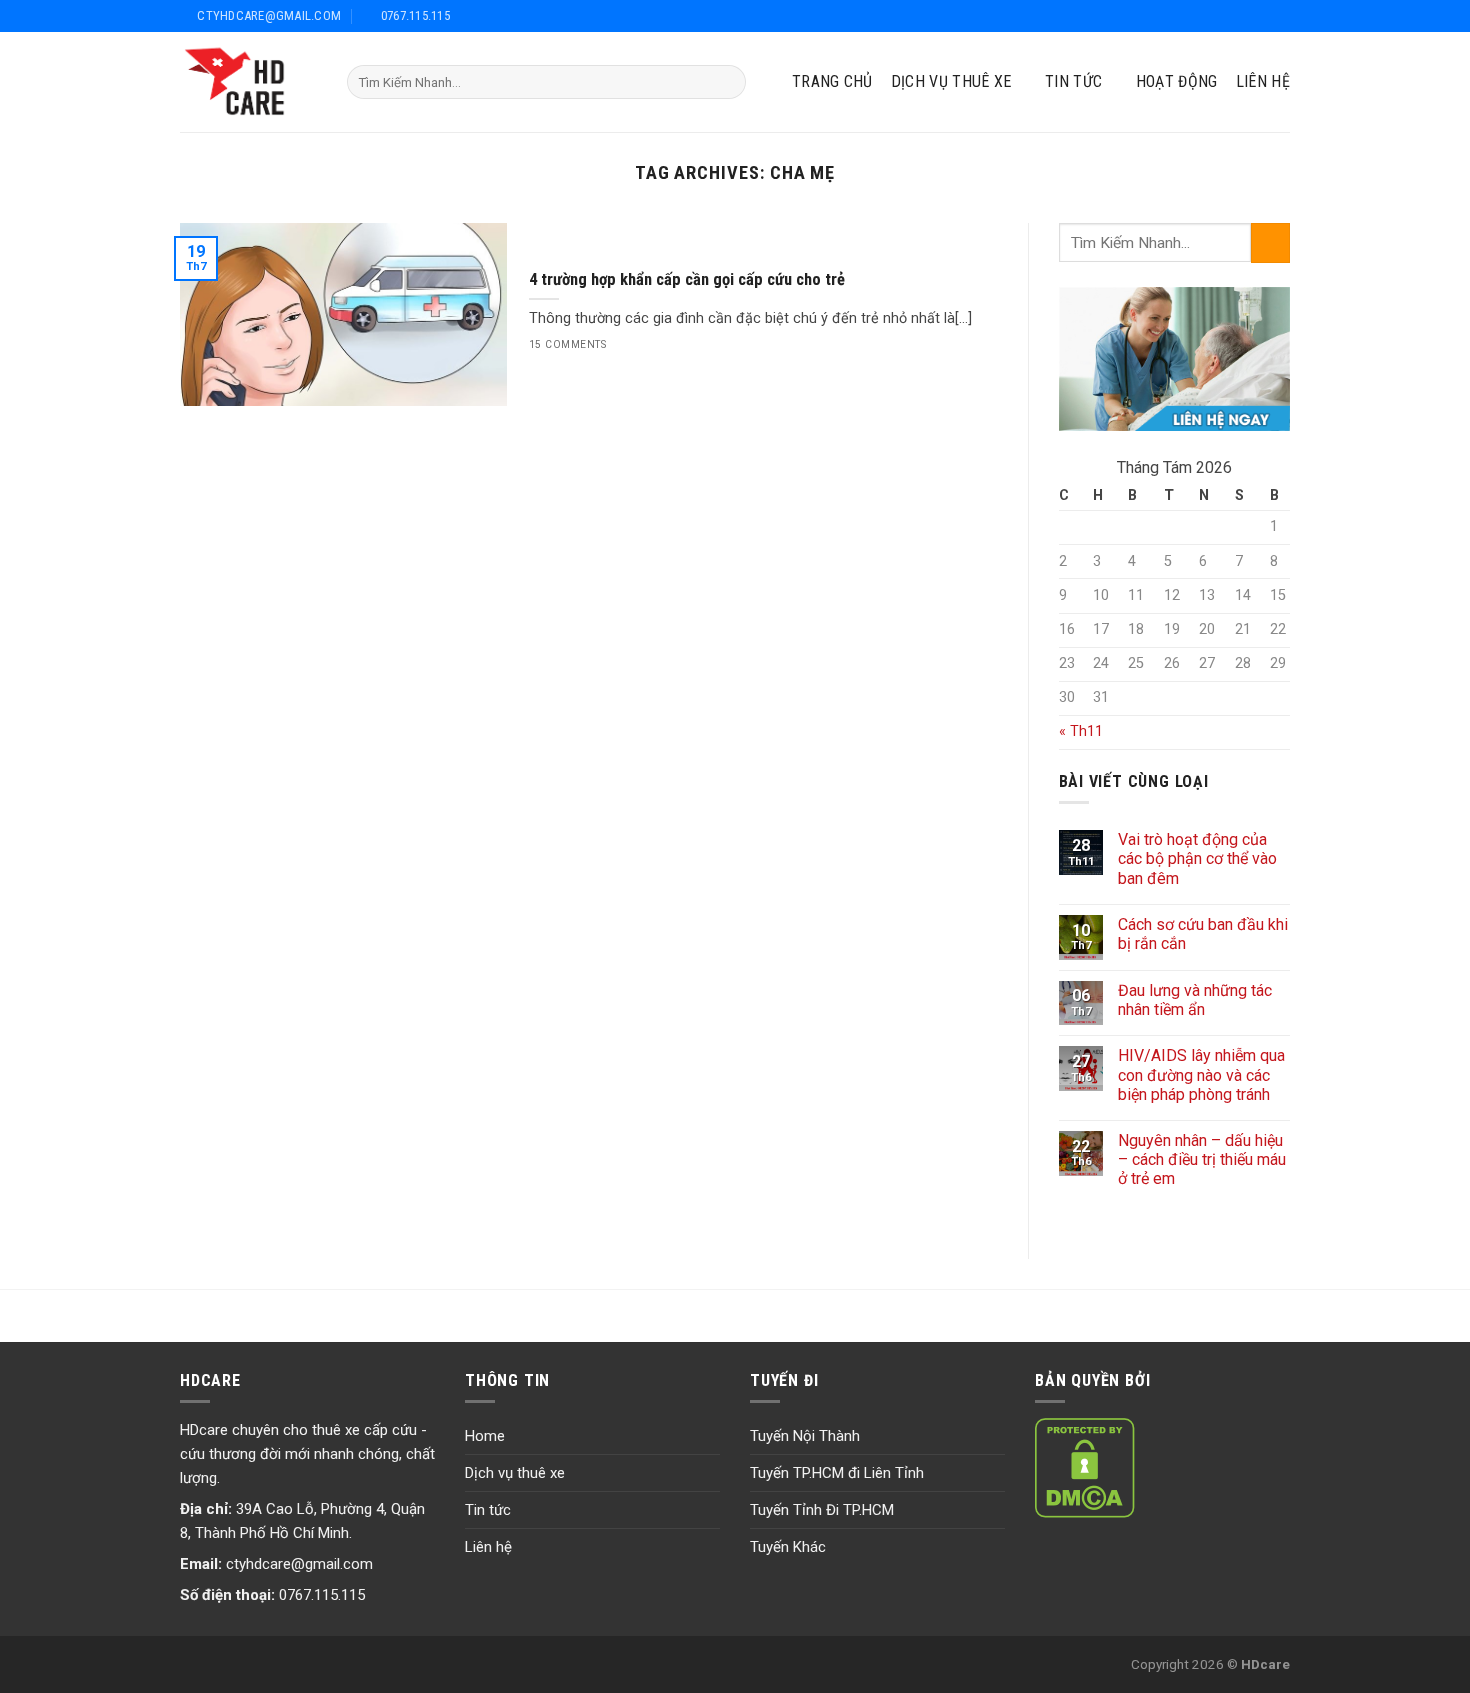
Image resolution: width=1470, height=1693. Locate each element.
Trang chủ (832, 81)
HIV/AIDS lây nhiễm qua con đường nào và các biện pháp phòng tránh (1201, 1074)
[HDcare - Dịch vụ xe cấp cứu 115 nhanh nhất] (248, 82)
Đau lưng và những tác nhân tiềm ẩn (1195, 1000)
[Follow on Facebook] (1207, 15)
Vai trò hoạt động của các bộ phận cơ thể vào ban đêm (1197, 858)
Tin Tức (1073, 81)
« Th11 (1081, 731)
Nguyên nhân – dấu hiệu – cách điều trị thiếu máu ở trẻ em (1202, 1159)
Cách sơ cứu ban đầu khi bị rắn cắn (1203, 934)
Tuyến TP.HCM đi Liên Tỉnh (837, 1473)
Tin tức (488, 1510)
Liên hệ (1263, 81)
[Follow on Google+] (1256, 15)
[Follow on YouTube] (1279, 15)
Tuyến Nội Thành (805, 1436)
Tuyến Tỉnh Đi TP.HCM (822, 1510)
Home (485, 1436)
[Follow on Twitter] (1232, 15)
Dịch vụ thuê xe (515, 1473)
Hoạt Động (1177, 81)
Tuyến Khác (788, 1547)
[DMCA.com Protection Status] (1085, 1467)
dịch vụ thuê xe (951, 81)
